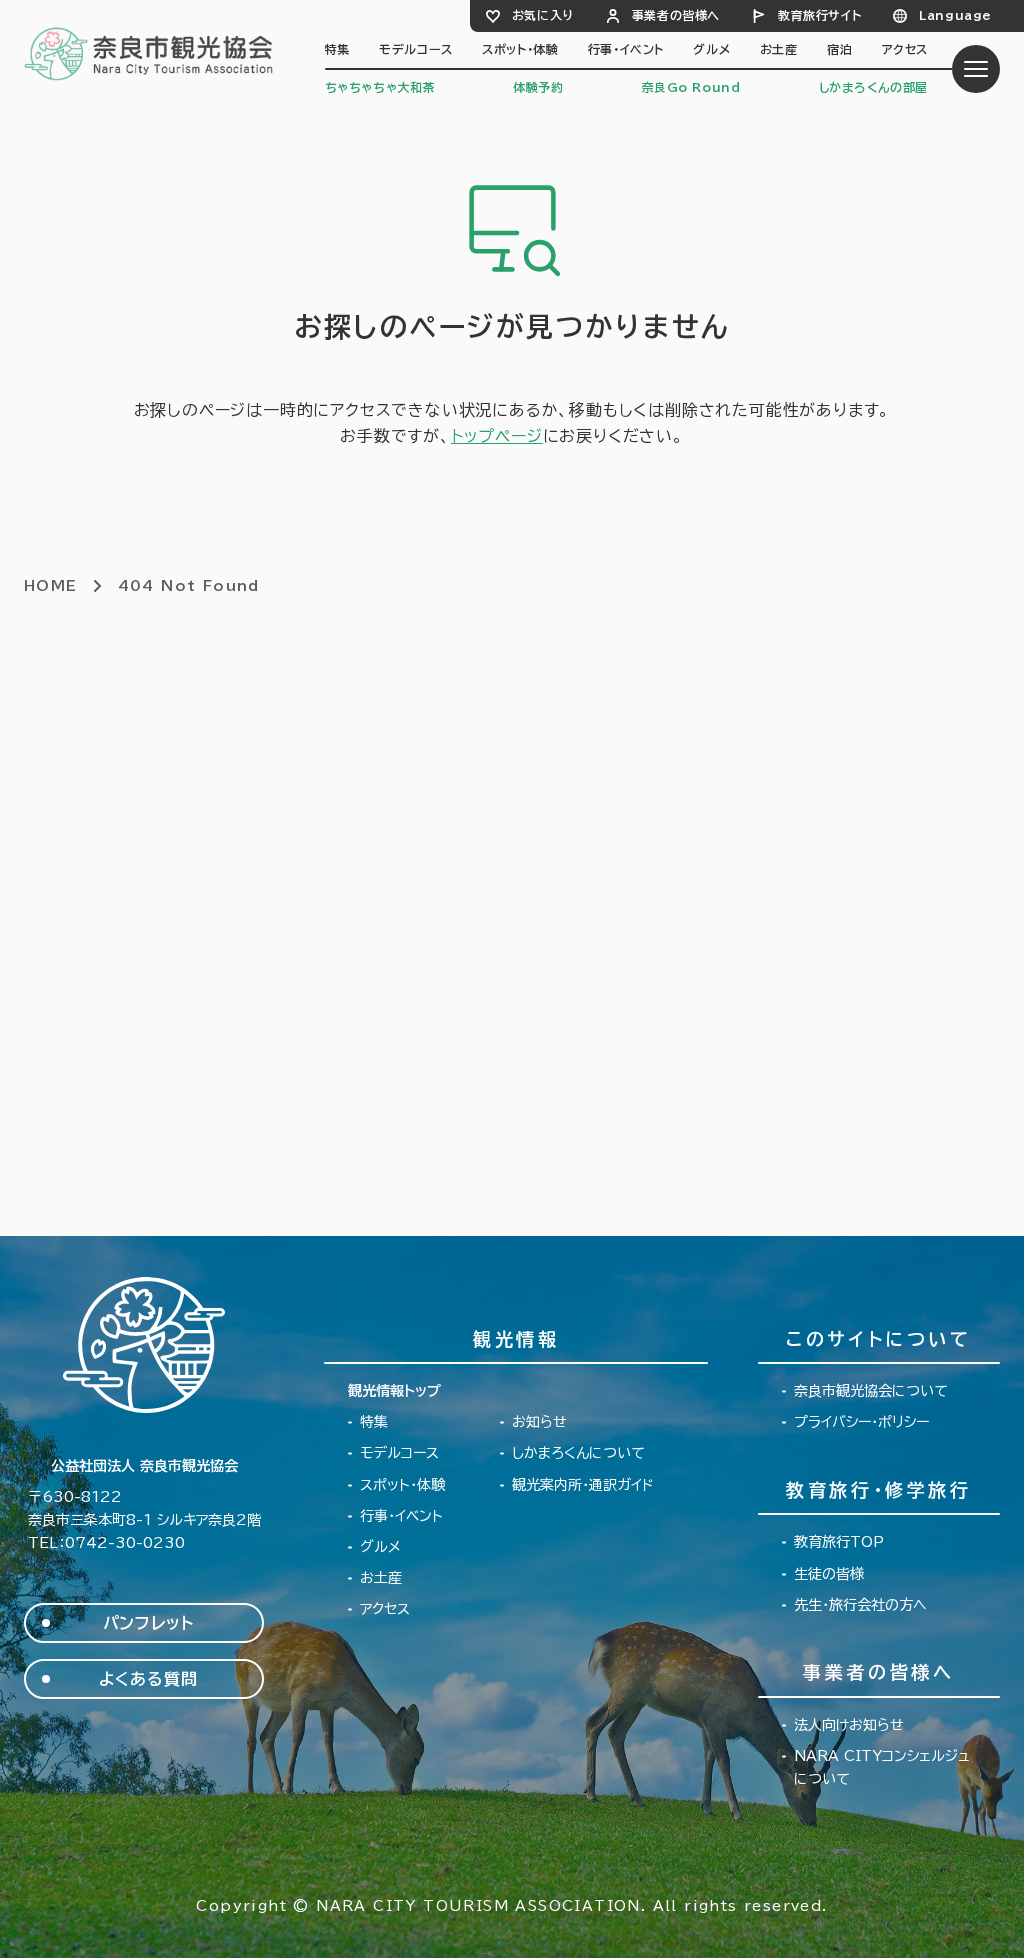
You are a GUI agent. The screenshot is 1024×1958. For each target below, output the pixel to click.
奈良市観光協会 (149, 53)
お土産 (779, 49)
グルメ (711, 49)
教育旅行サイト (819, 15)
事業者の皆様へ (676, 15)
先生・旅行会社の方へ (860, 1605)
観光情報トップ (394, 1391)
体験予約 (538, 87)
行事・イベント (626, 49)
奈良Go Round (691, 87)
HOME (51, 586)
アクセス (905, 49)
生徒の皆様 (829, 1574)
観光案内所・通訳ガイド (583, 1485)
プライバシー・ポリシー (861, 1422)
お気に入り (543, 15)
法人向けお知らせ (849, 1725)
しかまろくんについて (578, 1453)
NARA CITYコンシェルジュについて (882, 1767)
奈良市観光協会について (871, 1391)
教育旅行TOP (839, 1542)
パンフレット (148, 1623)
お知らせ (539, 1422)
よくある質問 (148, 1679)
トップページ (497, 436)
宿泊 (839, 49)
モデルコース (416, 49)
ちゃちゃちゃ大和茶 (380, 87)
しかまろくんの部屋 (873, 87)
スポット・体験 (520, 49)
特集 (337, 49)
